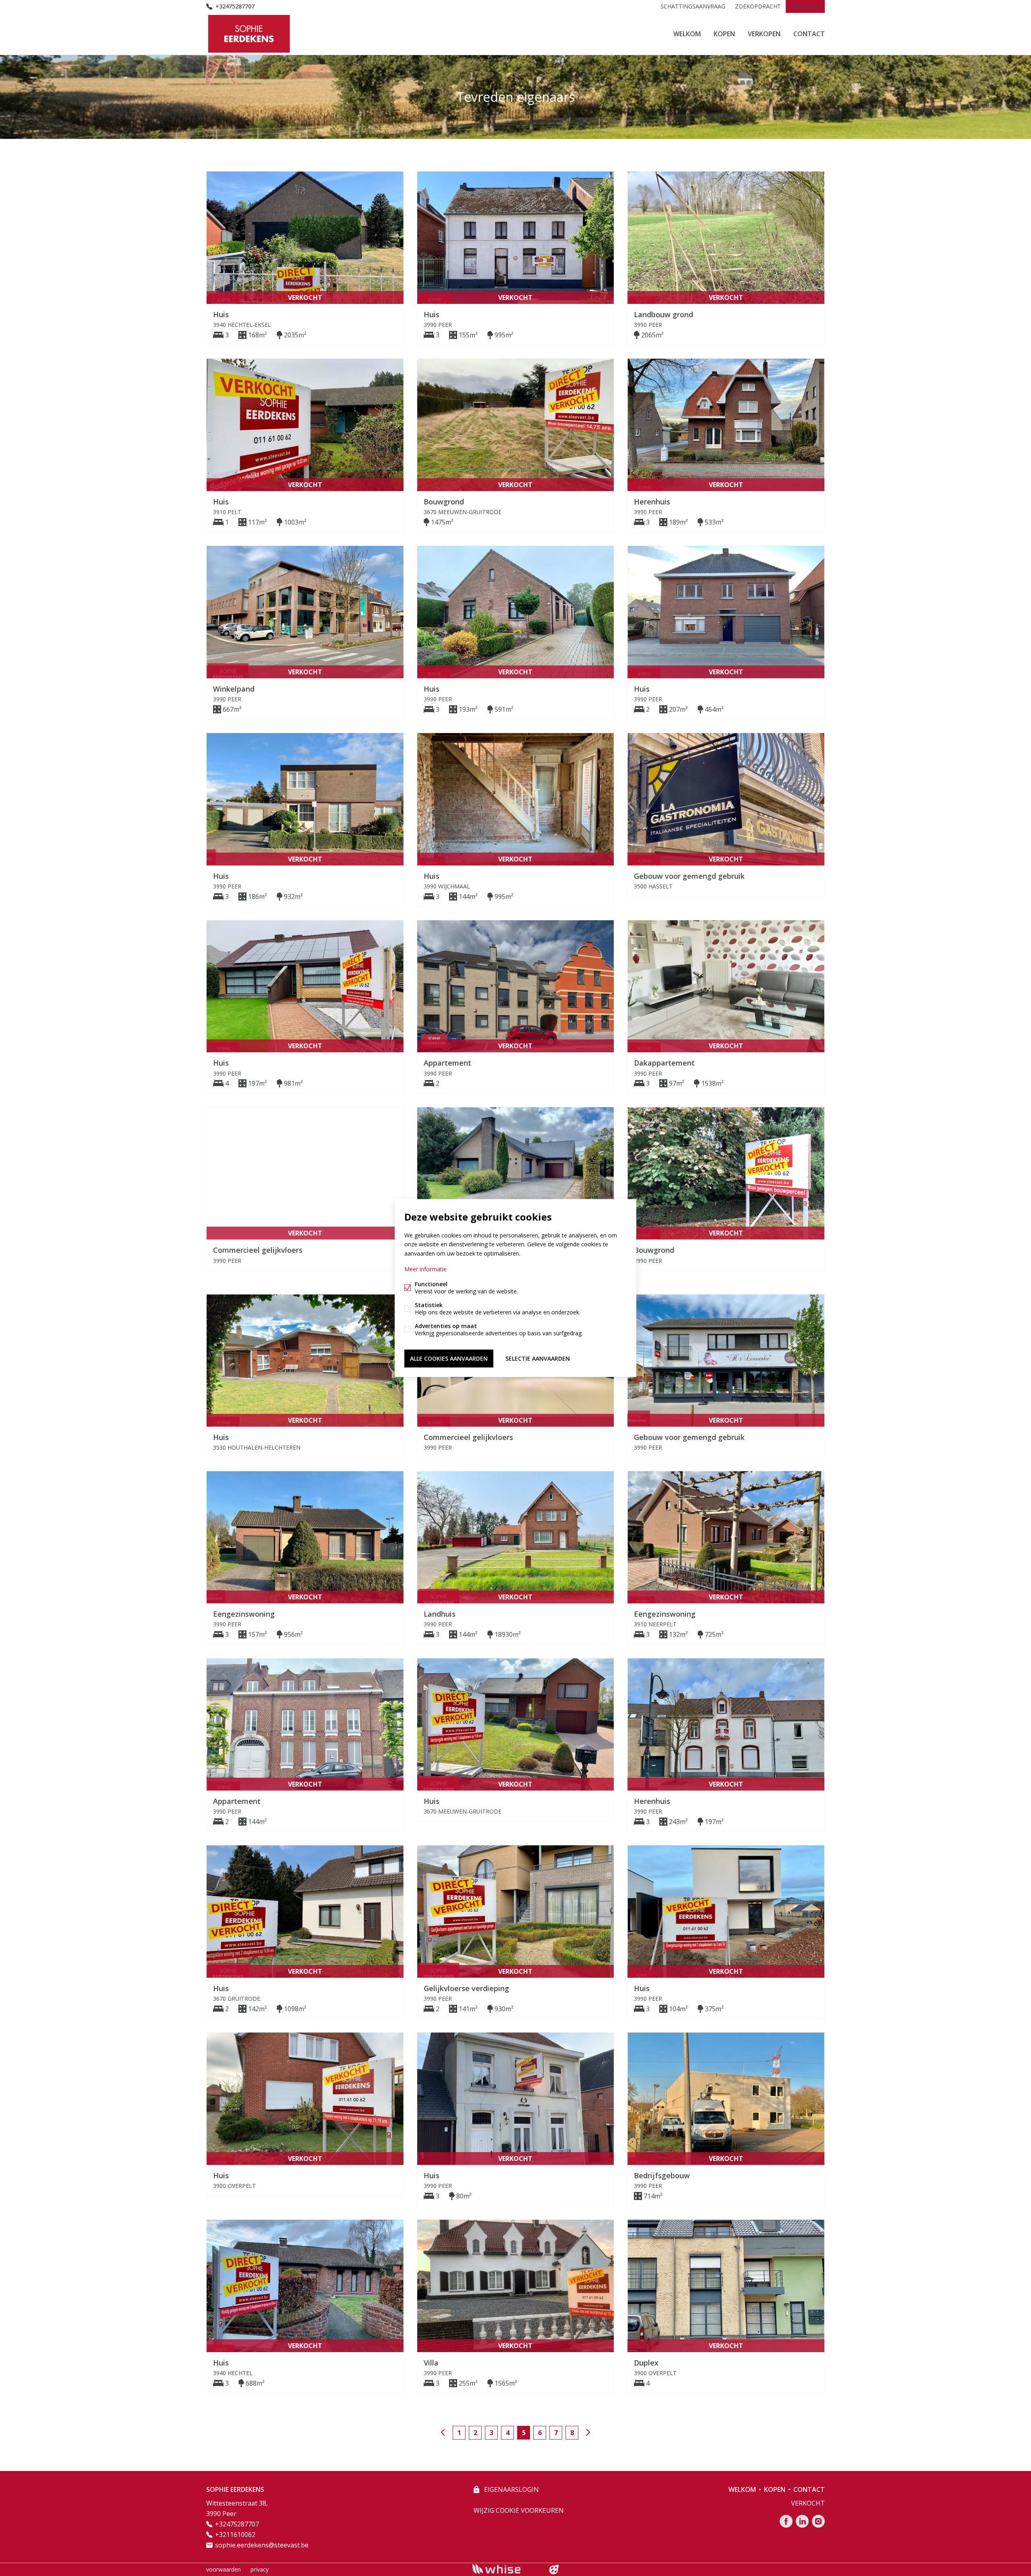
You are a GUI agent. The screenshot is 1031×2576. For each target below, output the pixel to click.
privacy (260, 2569)
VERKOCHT (805, 6)
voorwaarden (224, 2569)
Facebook (786, 2521)
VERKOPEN (764, 34)
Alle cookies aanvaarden (449, 1358)
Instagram (818, 2521)
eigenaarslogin (511, 2489)
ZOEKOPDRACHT (758, 6)
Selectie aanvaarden (538, 1358)
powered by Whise (506, 2569)
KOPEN (724, 34)
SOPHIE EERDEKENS (235, 2489)
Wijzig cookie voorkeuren (519, 2510)
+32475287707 (235, 6)
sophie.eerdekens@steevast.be (262, 2545)
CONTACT (809, 34)
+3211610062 (235, 2535)
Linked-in (802, 2521)
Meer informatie (425, 1269)
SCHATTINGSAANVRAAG (693, 6)
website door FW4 (554, 2570)
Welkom (687, 34)
